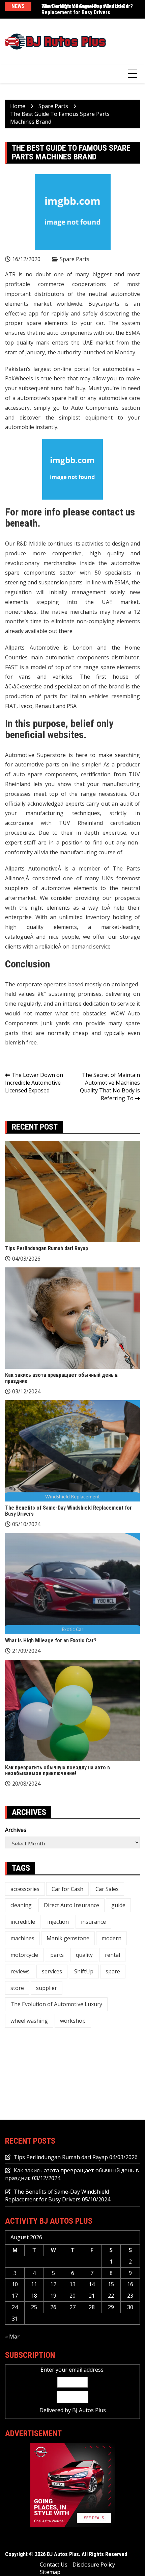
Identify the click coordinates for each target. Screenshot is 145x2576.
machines (22, 1938)
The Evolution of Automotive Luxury (56, 2004)
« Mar (12, 2337)
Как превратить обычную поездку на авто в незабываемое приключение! (57, 1771)
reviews (20, 1971)
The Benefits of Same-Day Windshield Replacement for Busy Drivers (68, 1511)
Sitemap (50, 2572)
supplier (47, 1988)
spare (113, 1971)
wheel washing (29, 2021)
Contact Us (54, 2565)
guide (118, 1905)
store (17, 1988)
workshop (73, 2021)
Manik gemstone (68, 1938)
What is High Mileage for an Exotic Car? (87, 6)
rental (112, 1955)
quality (84, 1955)
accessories (25, 1889)
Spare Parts (75, 259)
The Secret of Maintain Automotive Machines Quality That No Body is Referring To (110, 1087)
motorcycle (24, 1955)
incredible (23, 1922)
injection (58, 1922)
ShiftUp (84, 1971)
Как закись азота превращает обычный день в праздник (61, 1378)
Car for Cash (67, 1889)
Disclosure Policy (94, 2565)
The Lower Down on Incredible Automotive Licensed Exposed (34, 1083)
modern (111, 1938)
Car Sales (107, 1889)
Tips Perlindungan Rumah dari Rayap (47, 1248)
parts (57, 1955)
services (52, 1971)
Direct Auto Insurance (71, 1905)
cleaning (21, 1905)
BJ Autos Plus (89, 2410)
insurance (93, 1922)
